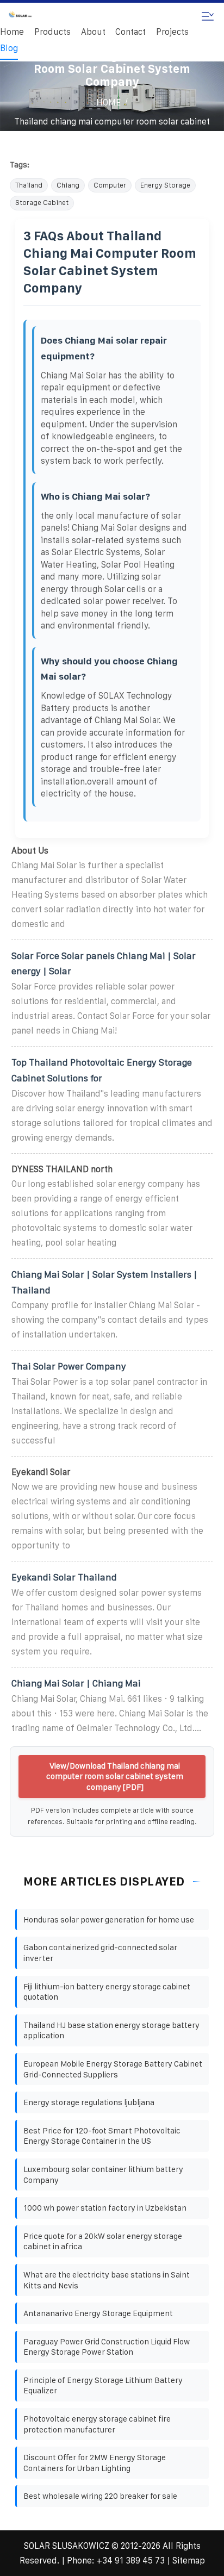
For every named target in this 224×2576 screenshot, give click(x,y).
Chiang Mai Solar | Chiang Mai (76, 1683)
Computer (110, 185)
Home (12, 32)
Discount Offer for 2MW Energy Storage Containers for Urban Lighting (95, 2463)
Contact (130, 32)
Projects (172, 32)
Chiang (68, 185)
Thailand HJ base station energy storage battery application (111, 2030)
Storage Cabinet (42, 203)
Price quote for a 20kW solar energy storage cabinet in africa (103, 2241)
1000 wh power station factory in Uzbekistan (105, 2208)
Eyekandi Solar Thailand (64, 1577)
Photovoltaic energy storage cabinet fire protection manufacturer (97, 2424)
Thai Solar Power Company (69, 1366)
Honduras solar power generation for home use (109, 1919)
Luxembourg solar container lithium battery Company (103, 2174)
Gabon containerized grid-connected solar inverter (100, 1953)
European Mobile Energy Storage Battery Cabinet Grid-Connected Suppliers (113, 2069)
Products (52, 32)
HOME (108, 102)
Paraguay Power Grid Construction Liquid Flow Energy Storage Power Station (107, 2347)
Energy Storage (165, 185)
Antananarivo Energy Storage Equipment (98, 2313)
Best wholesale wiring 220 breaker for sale (100, 2496)
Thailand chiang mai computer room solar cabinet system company (112, 129)
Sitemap (189, 2561)
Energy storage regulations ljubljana (89, 2102)
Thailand (29, 185)
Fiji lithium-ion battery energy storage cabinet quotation (107, 1992)
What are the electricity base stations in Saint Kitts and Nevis (107, 2280)
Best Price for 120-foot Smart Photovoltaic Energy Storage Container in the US (102, 2136)
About (93, 32)
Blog (9, 48)
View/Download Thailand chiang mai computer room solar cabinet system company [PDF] (115, 1776)
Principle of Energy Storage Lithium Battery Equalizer (103, 2385)
